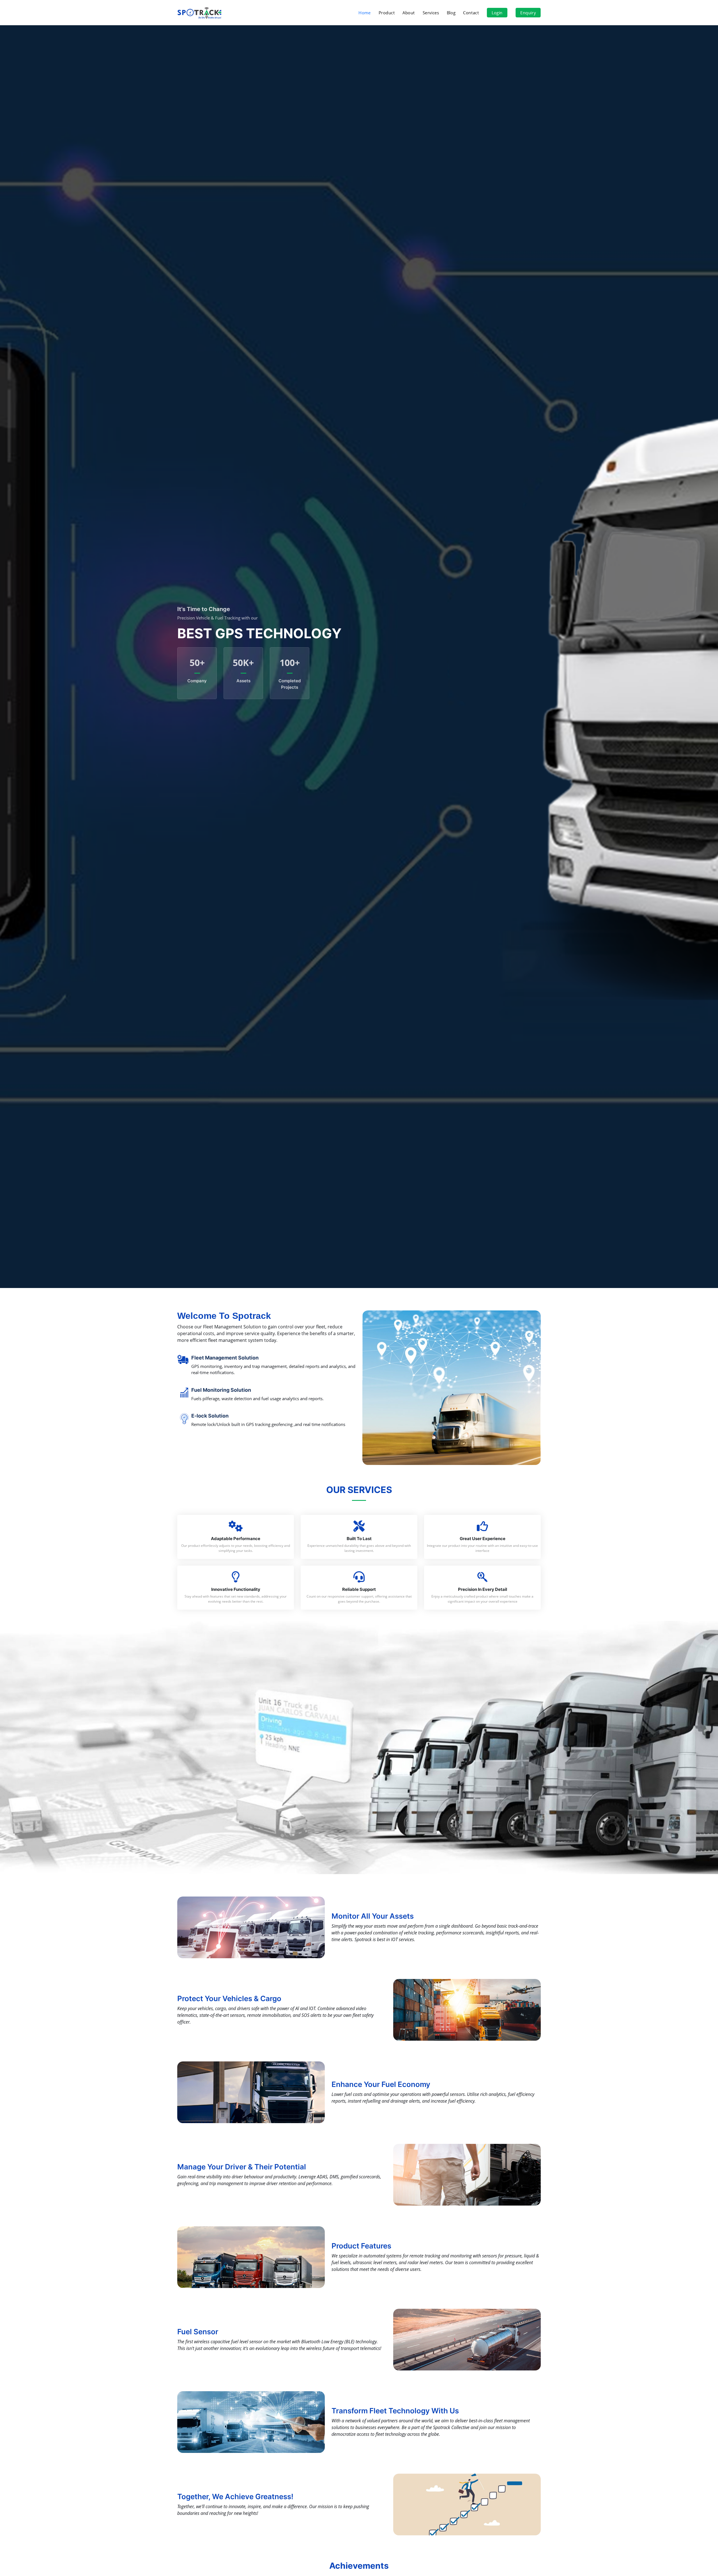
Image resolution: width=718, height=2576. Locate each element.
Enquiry (528, 13)
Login (497, 13)
